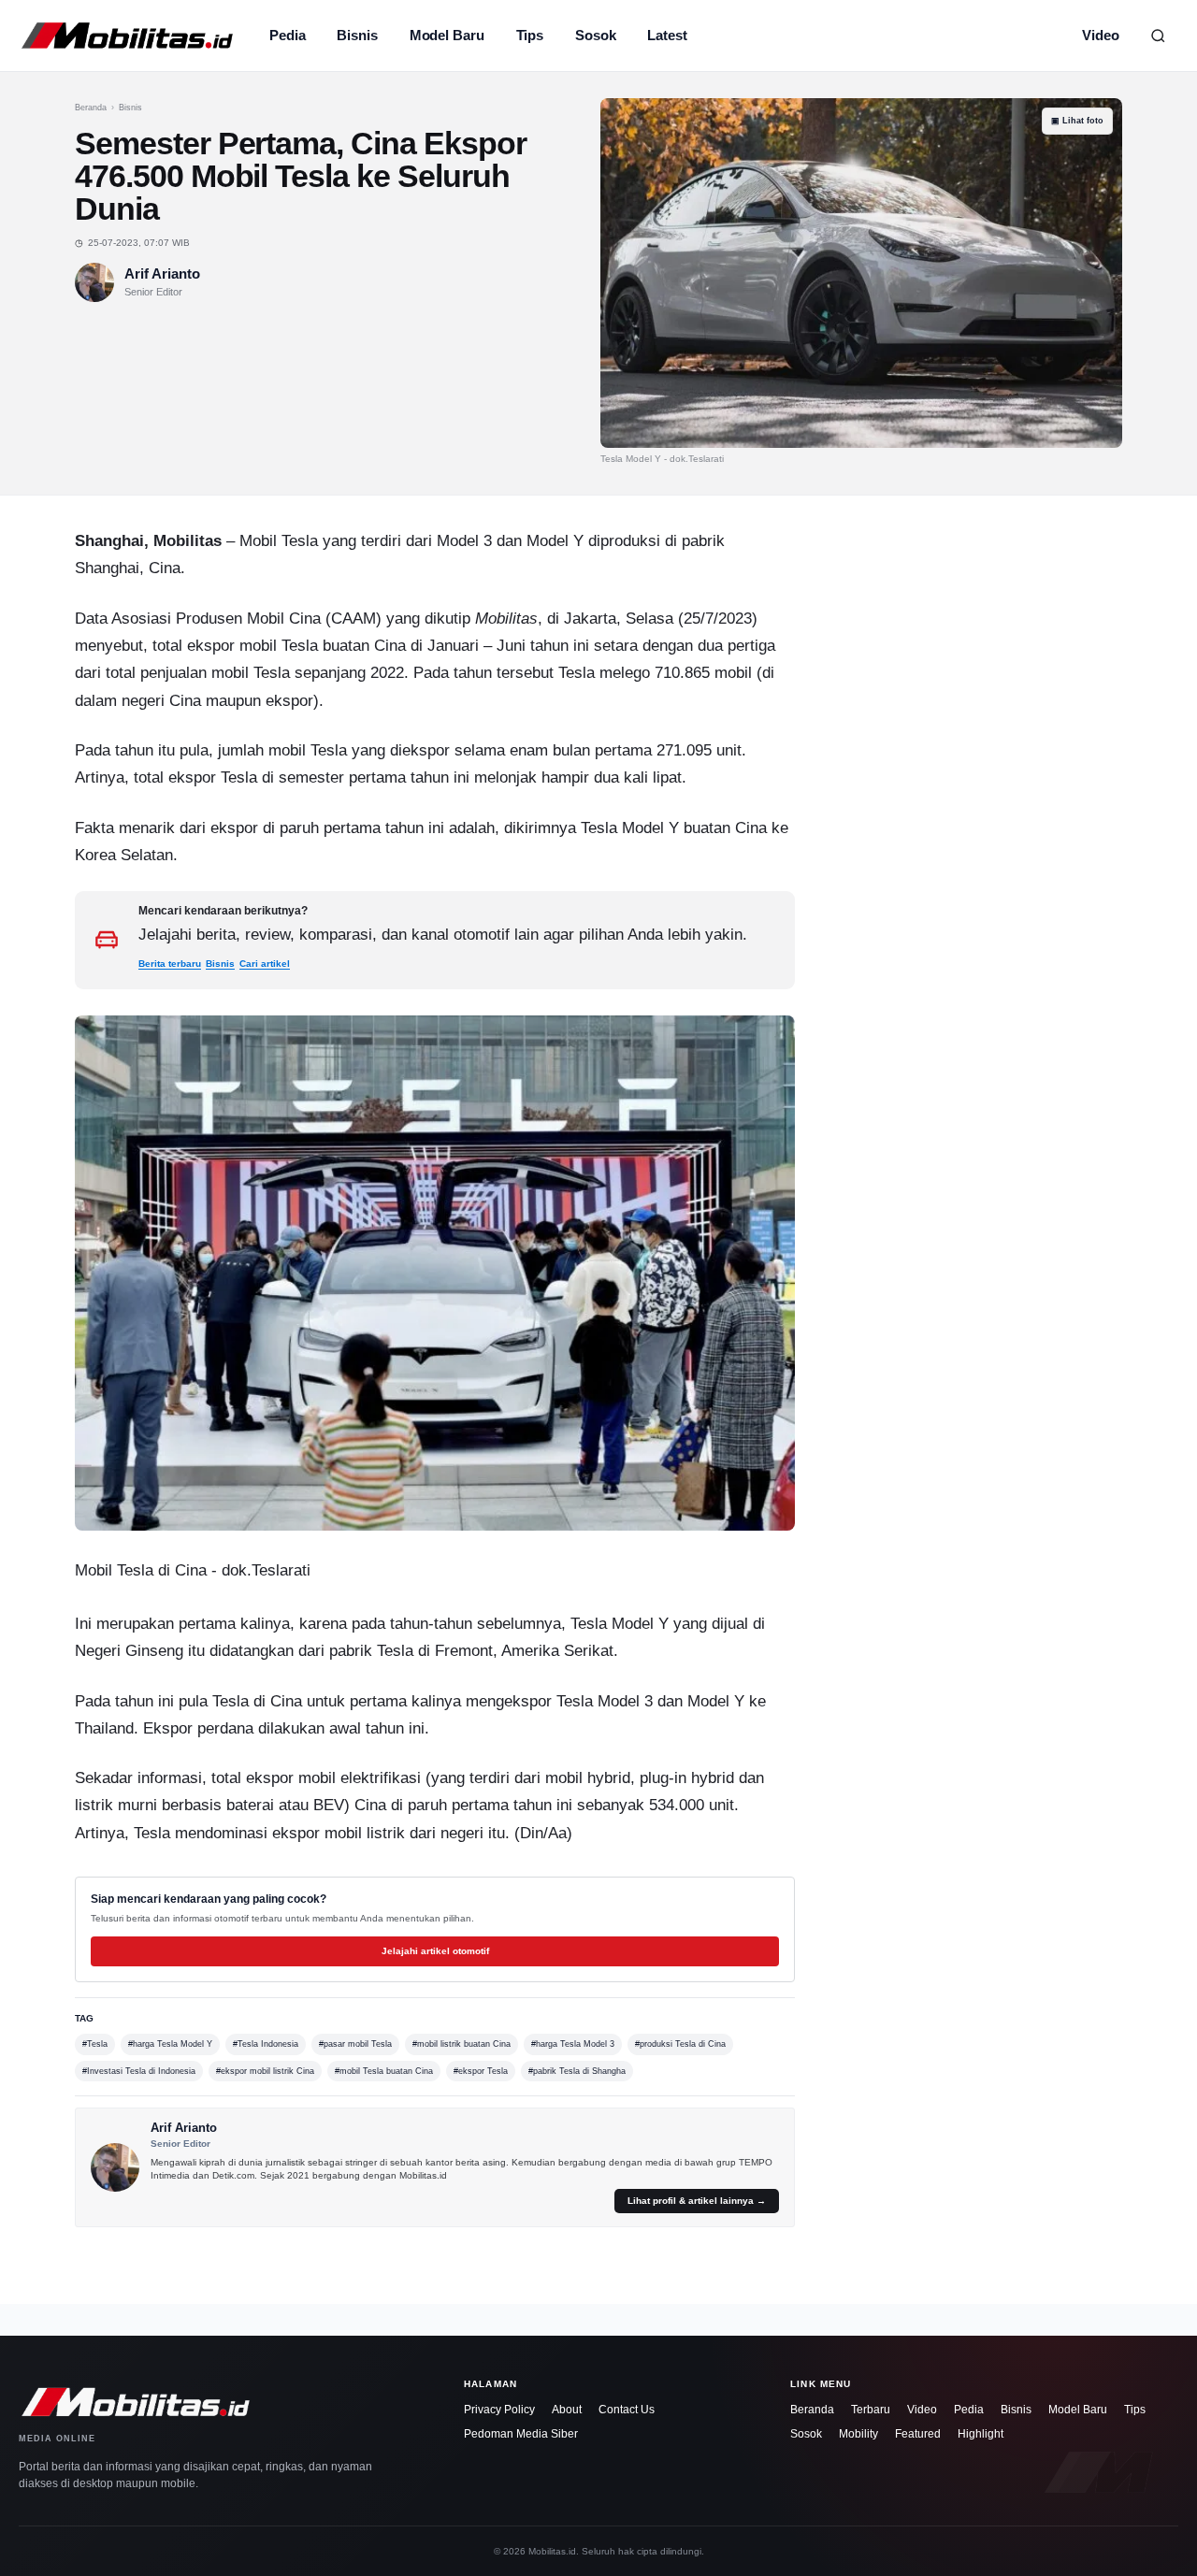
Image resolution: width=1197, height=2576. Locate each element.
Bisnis (357, 35)
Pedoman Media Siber (521, 2434)
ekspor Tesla (213, 777)
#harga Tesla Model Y (170, 2044)
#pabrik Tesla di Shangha (577, 2071)
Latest (667, 35)
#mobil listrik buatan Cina (461, 2044)
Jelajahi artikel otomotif (435, 1951)
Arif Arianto (162, 274)
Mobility (858, 2434)
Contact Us (627, 2410)
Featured (918, 2434)
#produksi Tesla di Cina (680, 2044)
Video (1101, 35)
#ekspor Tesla (481, 2071)
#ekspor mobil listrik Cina (265, 2071)
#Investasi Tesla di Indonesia (139, 2071)
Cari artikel (265, 964)
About (567, 2410)
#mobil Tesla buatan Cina (384, 2071)
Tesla (300, 540)
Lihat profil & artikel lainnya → (697, 2201)
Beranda (91, 108)
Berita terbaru (170, 964)
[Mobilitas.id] (127, 36)
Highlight (981, 2434)
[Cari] (1158, 36)
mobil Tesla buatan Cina (323, 646)
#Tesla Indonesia (266, 2044)
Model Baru (447, 35)
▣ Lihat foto (1077, 121)
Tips (530, 35)
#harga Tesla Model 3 (573, 2044)
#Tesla (95, 2044)
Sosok (595, 35)
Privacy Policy (499, 2410)
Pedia (287, 35)
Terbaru (871, 2410)
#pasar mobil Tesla (355, 2044)
